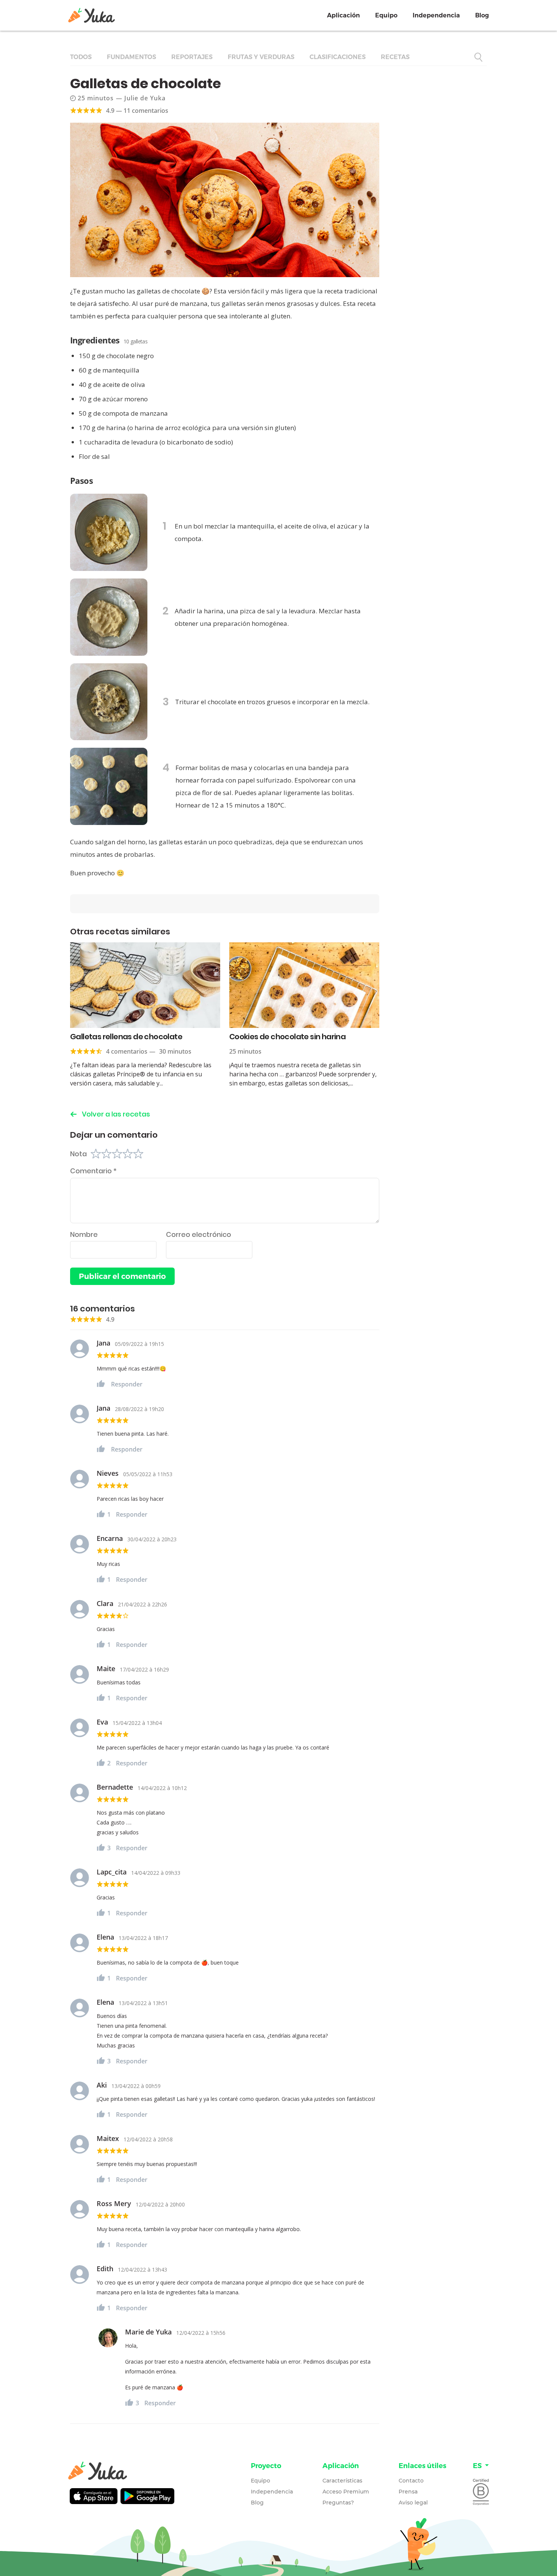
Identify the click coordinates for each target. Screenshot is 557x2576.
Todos (81, 57)
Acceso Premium (346, 2492)
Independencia (436, 15)
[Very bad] (96, 1154)
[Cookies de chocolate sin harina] (304, 985)
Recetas (395, 57)
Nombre (84, 1234)
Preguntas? (338, 2503)
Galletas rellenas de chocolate (126, 1037)
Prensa (408, 2492)
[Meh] (117, 1154)
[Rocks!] (138, 1154)
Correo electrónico (199, 1234)
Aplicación (343, 15)
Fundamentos (131, 57)
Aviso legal (413, 2503)
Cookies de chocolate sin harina (287, 1037)
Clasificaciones (338, 57)
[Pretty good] (128, 1154)
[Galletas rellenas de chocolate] (145, 985)
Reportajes (192, 57)
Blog (482, 15)
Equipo (386, 15)
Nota (78, 1154)
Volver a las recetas (116, 1114)
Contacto (411, 2481)
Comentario (93, 1171)
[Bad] (106, 1154)
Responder (127, 1384)
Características (342, 2481)
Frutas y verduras (261, 57)
